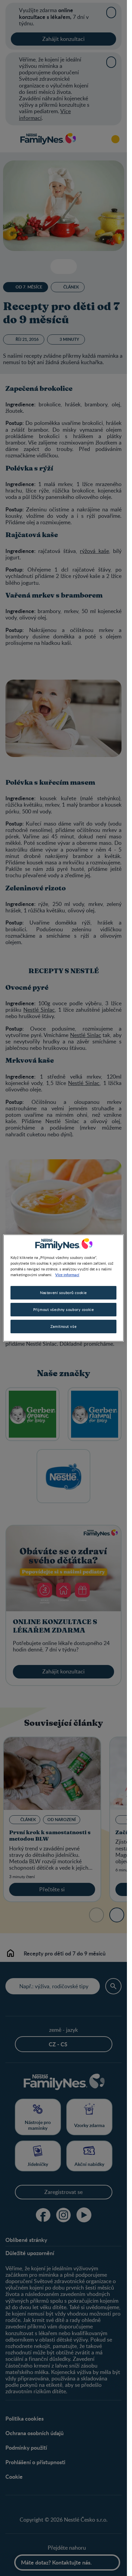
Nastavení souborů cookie (63, 1293)
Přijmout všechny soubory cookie (64, 1309)
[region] (63, 1288)
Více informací (67, 1274)
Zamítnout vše (63, 1326)
